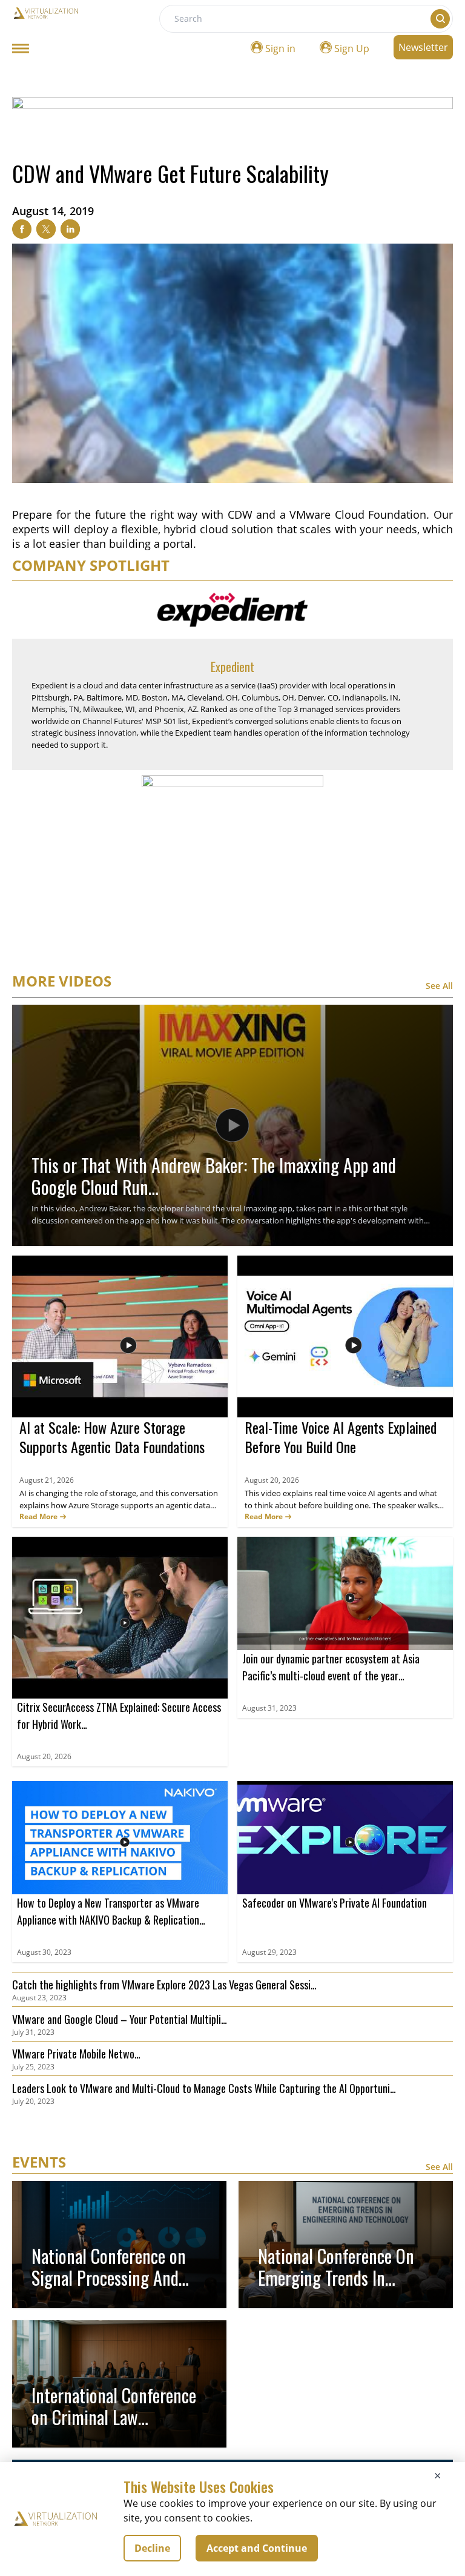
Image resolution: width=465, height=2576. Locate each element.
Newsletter (423, 47)
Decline (152, 2548)
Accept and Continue (257, 2548)
